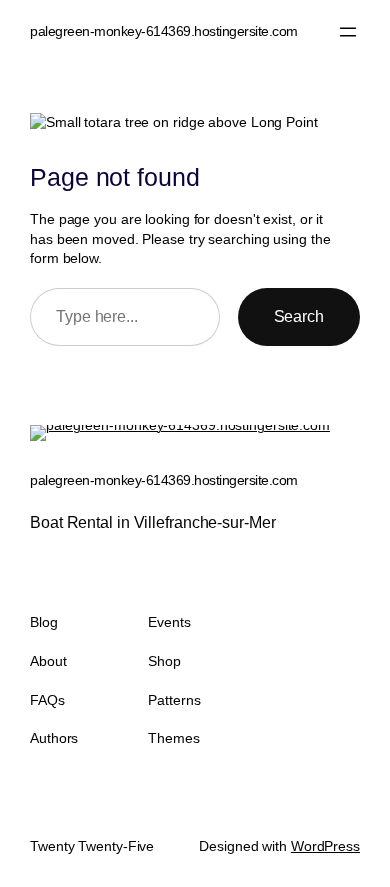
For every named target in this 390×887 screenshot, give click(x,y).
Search (299, 316)
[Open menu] (348, 32)
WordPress (325, 846)
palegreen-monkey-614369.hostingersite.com (164, 31)
